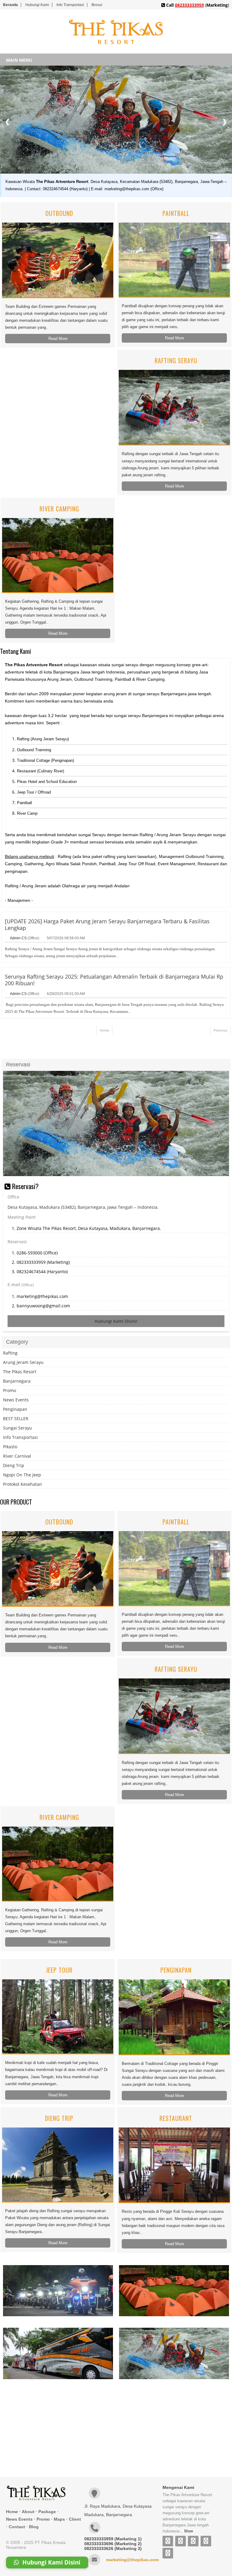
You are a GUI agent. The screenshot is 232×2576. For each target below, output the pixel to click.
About (28, 2512)
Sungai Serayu (18, 1428)
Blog (34, 2527)
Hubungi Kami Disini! (116, 1321)
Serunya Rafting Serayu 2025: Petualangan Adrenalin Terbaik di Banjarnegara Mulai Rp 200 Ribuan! (114, 980)
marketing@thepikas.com (132, 2560)
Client (75, 2519)
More (189, 2531)
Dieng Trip (14, 1465)
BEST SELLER (16, 1418)
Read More (58, 339)
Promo (10, 1390)
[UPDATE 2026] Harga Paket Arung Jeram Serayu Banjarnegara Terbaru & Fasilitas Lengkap (107, 924)
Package (47, 2512)
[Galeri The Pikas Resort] (58, 2291)
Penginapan (15, 1409)
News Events (16, 1400)
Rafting (10, 1353)
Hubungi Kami (37, 5)
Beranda (10, 5)
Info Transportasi (70, 5)
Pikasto (10, 1447)
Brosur (97, 5)
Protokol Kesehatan (23, 1484)
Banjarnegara (17, 1381)
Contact (17, 2527)
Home (104, 1030)
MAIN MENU (19, 60)
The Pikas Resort (20, 1372)
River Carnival (17, 1456)
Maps (59, 2519)
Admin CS (18, 938)
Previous (220, 1030)
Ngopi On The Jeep (22, 1475)
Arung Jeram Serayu (23, 1362)
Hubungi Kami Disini (51, 2563)
